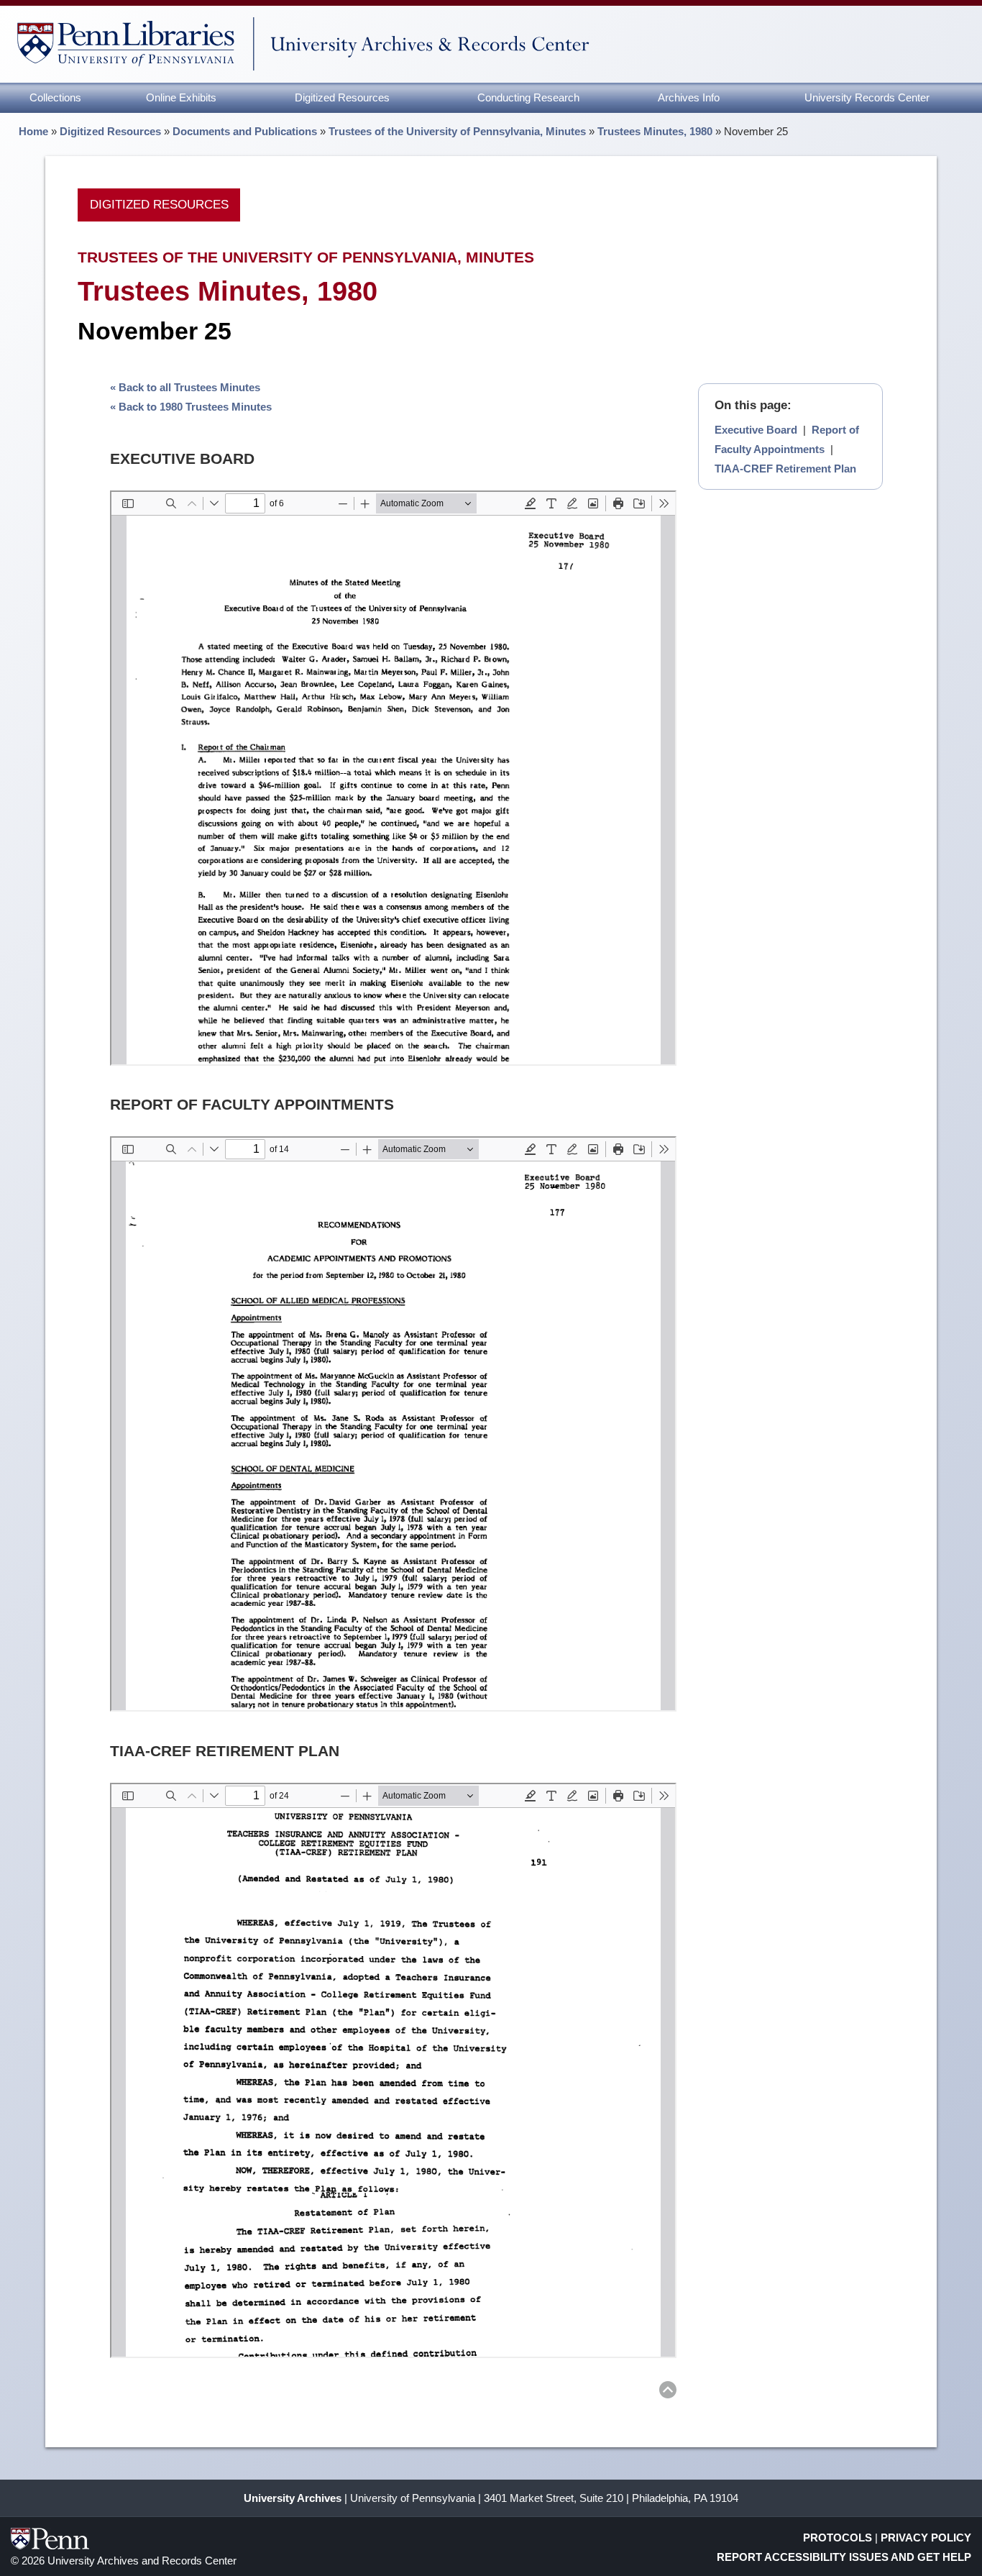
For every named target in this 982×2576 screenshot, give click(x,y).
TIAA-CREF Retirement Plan (785, 469)
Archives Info (689, 97)
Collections (55, 97)
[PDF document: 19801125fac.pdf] (393, 1424)
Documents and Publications (245, 131)
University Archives (293, 2498)
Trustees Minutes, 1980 (655, 131)
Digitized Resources (342, 97)
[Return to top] (668, 2392)
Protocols (838, 2538)
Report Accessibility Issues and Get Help (844, 2557)
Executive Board (756, 430)
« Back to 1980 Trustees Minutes (191, 407)
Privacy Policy (926, 2538)
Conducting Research (528, 97)
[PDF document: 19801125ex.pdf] (393, 778)
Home (33, 131)
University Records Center (867, 97)
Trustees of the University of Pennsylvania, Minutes (457, 131)
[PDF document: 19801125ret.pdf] (393, 2070)
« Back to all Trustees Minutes (185, 387)
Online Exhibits (181, 97)
